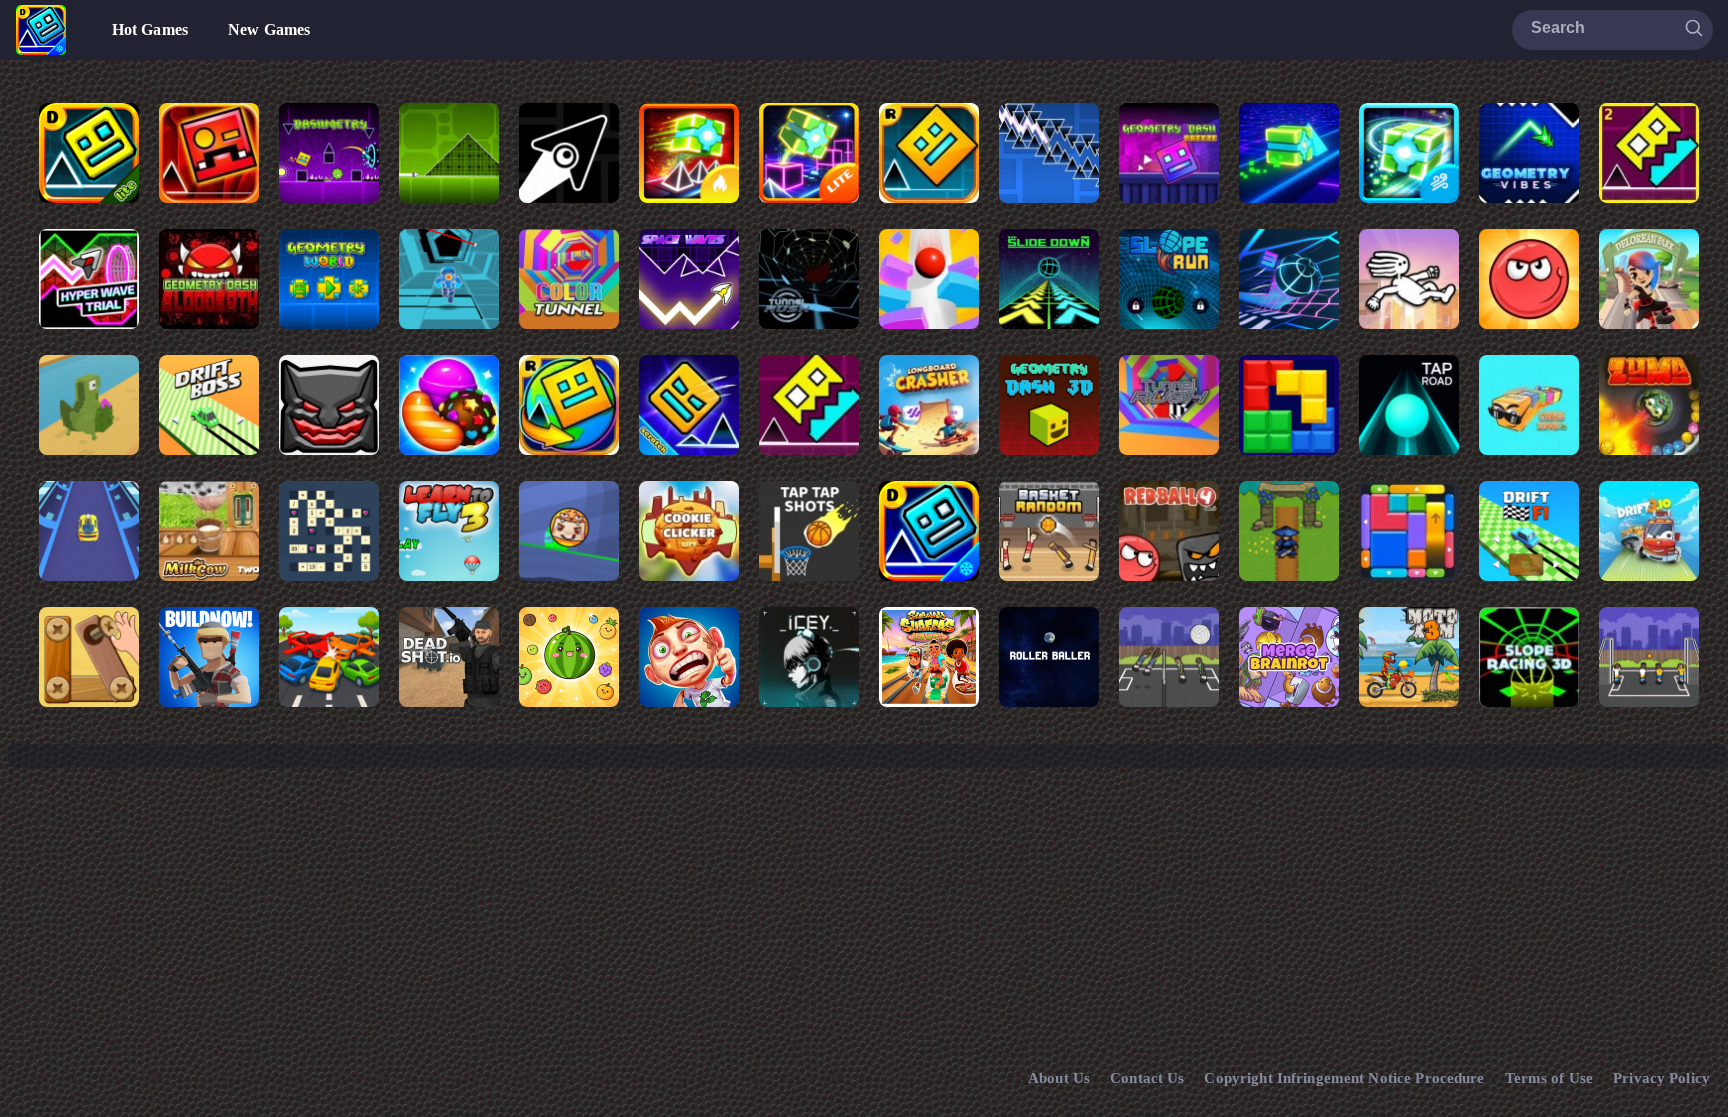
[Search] (1694, 29)
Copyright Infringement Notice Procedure (1344, 1078)
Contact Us (1147, 1078)
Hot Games (150, 29)
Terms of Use (1549, 1078)
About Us (1059, 1078)
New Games (269, 29)
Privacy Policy (1661, 1078)
